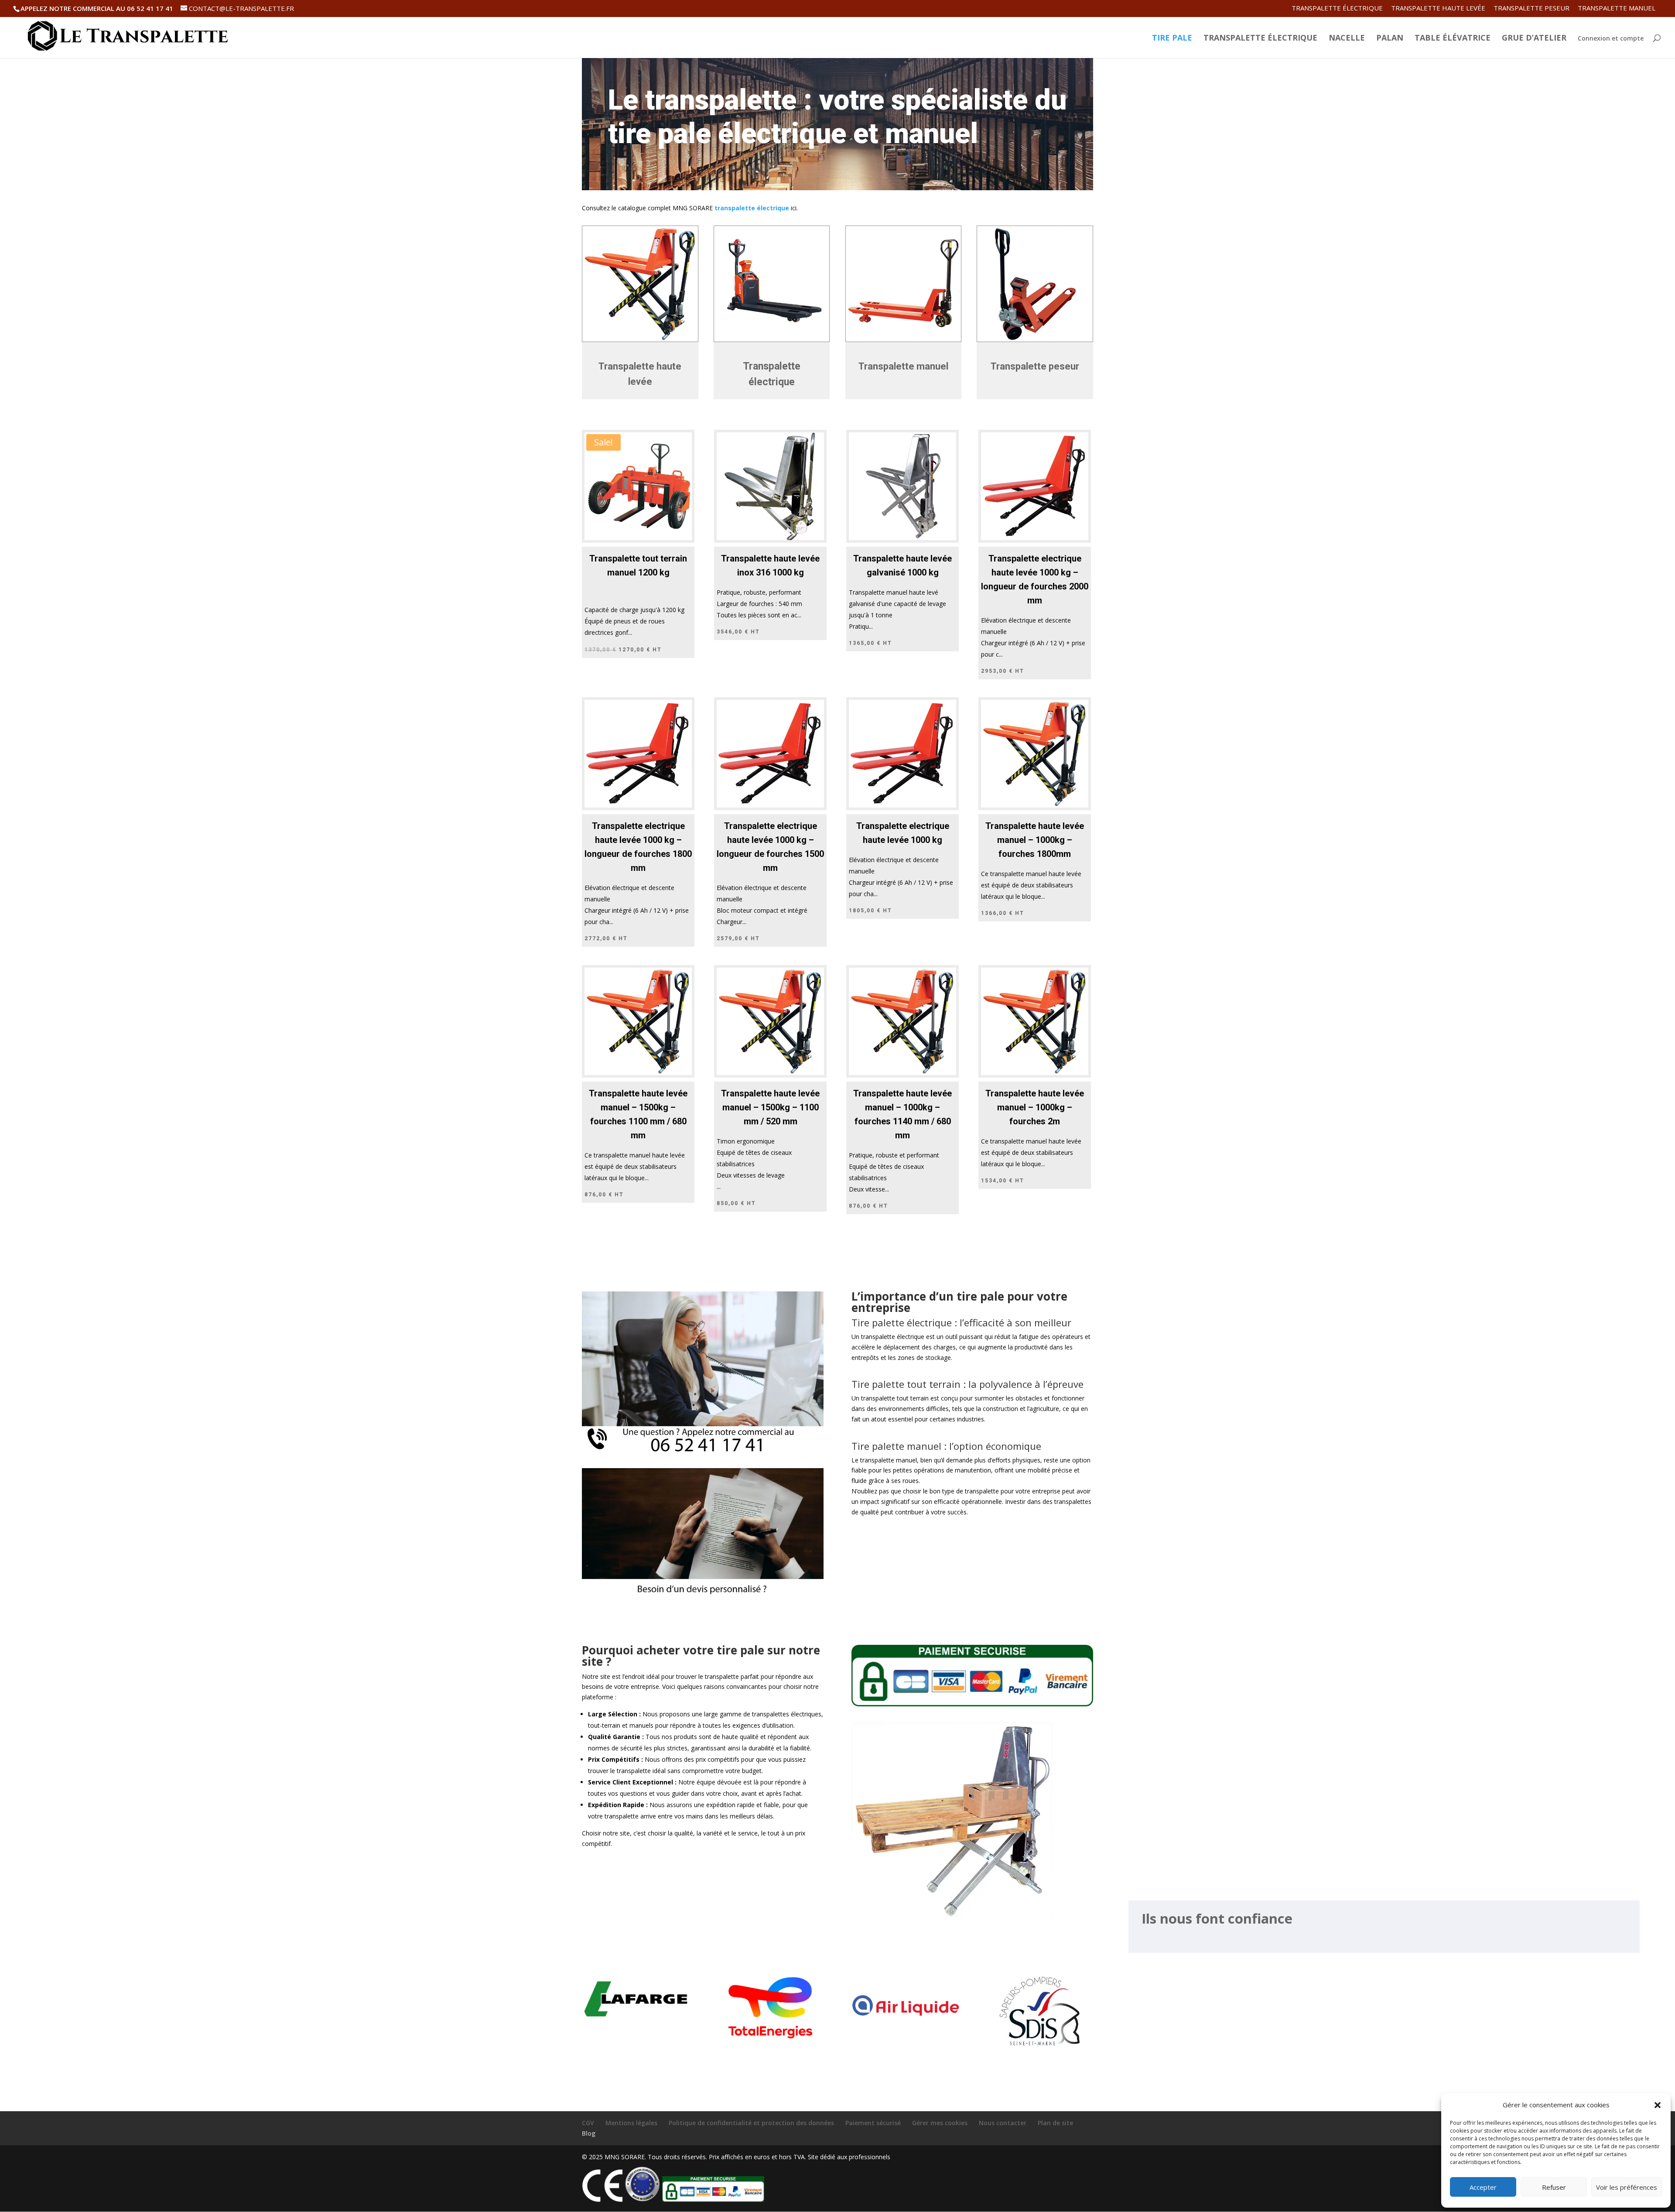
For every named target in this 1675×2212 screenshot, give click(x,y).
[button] (1658, 2105)
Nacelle (1347, 39)
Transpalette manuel (1617, 9)
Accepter (1483, 2187)
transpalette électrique (752, 208)
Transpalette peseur (1531, 9)
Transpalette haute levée (1438, 9)
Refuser (1554, 2187)
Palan (1390, 39)
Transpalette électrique (1337, 9)
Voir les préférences (1627, 2187)
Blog (589, 2133)
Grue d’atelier (1534, 39)
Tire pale (1172, 39)
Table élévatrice (1453, 39)
